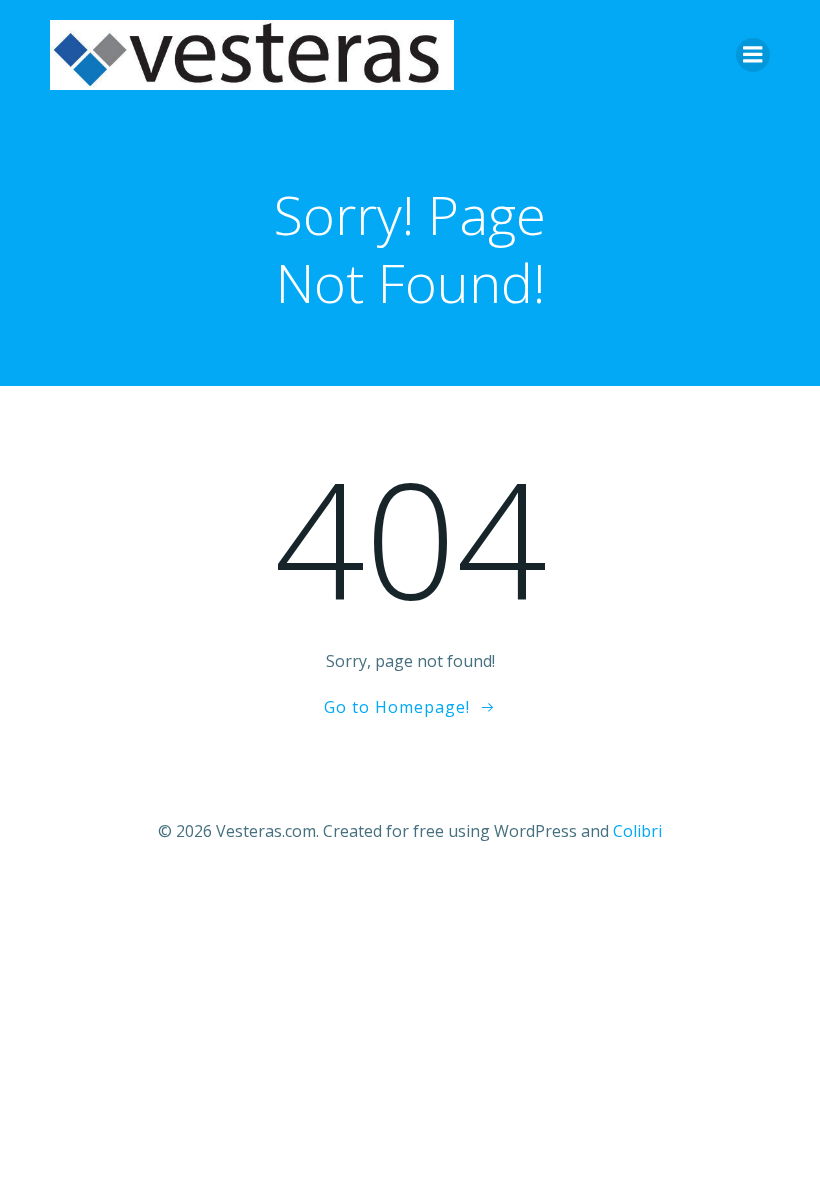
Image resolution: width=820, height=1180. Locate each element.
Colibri (637, 831)
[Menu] (753, 55)
